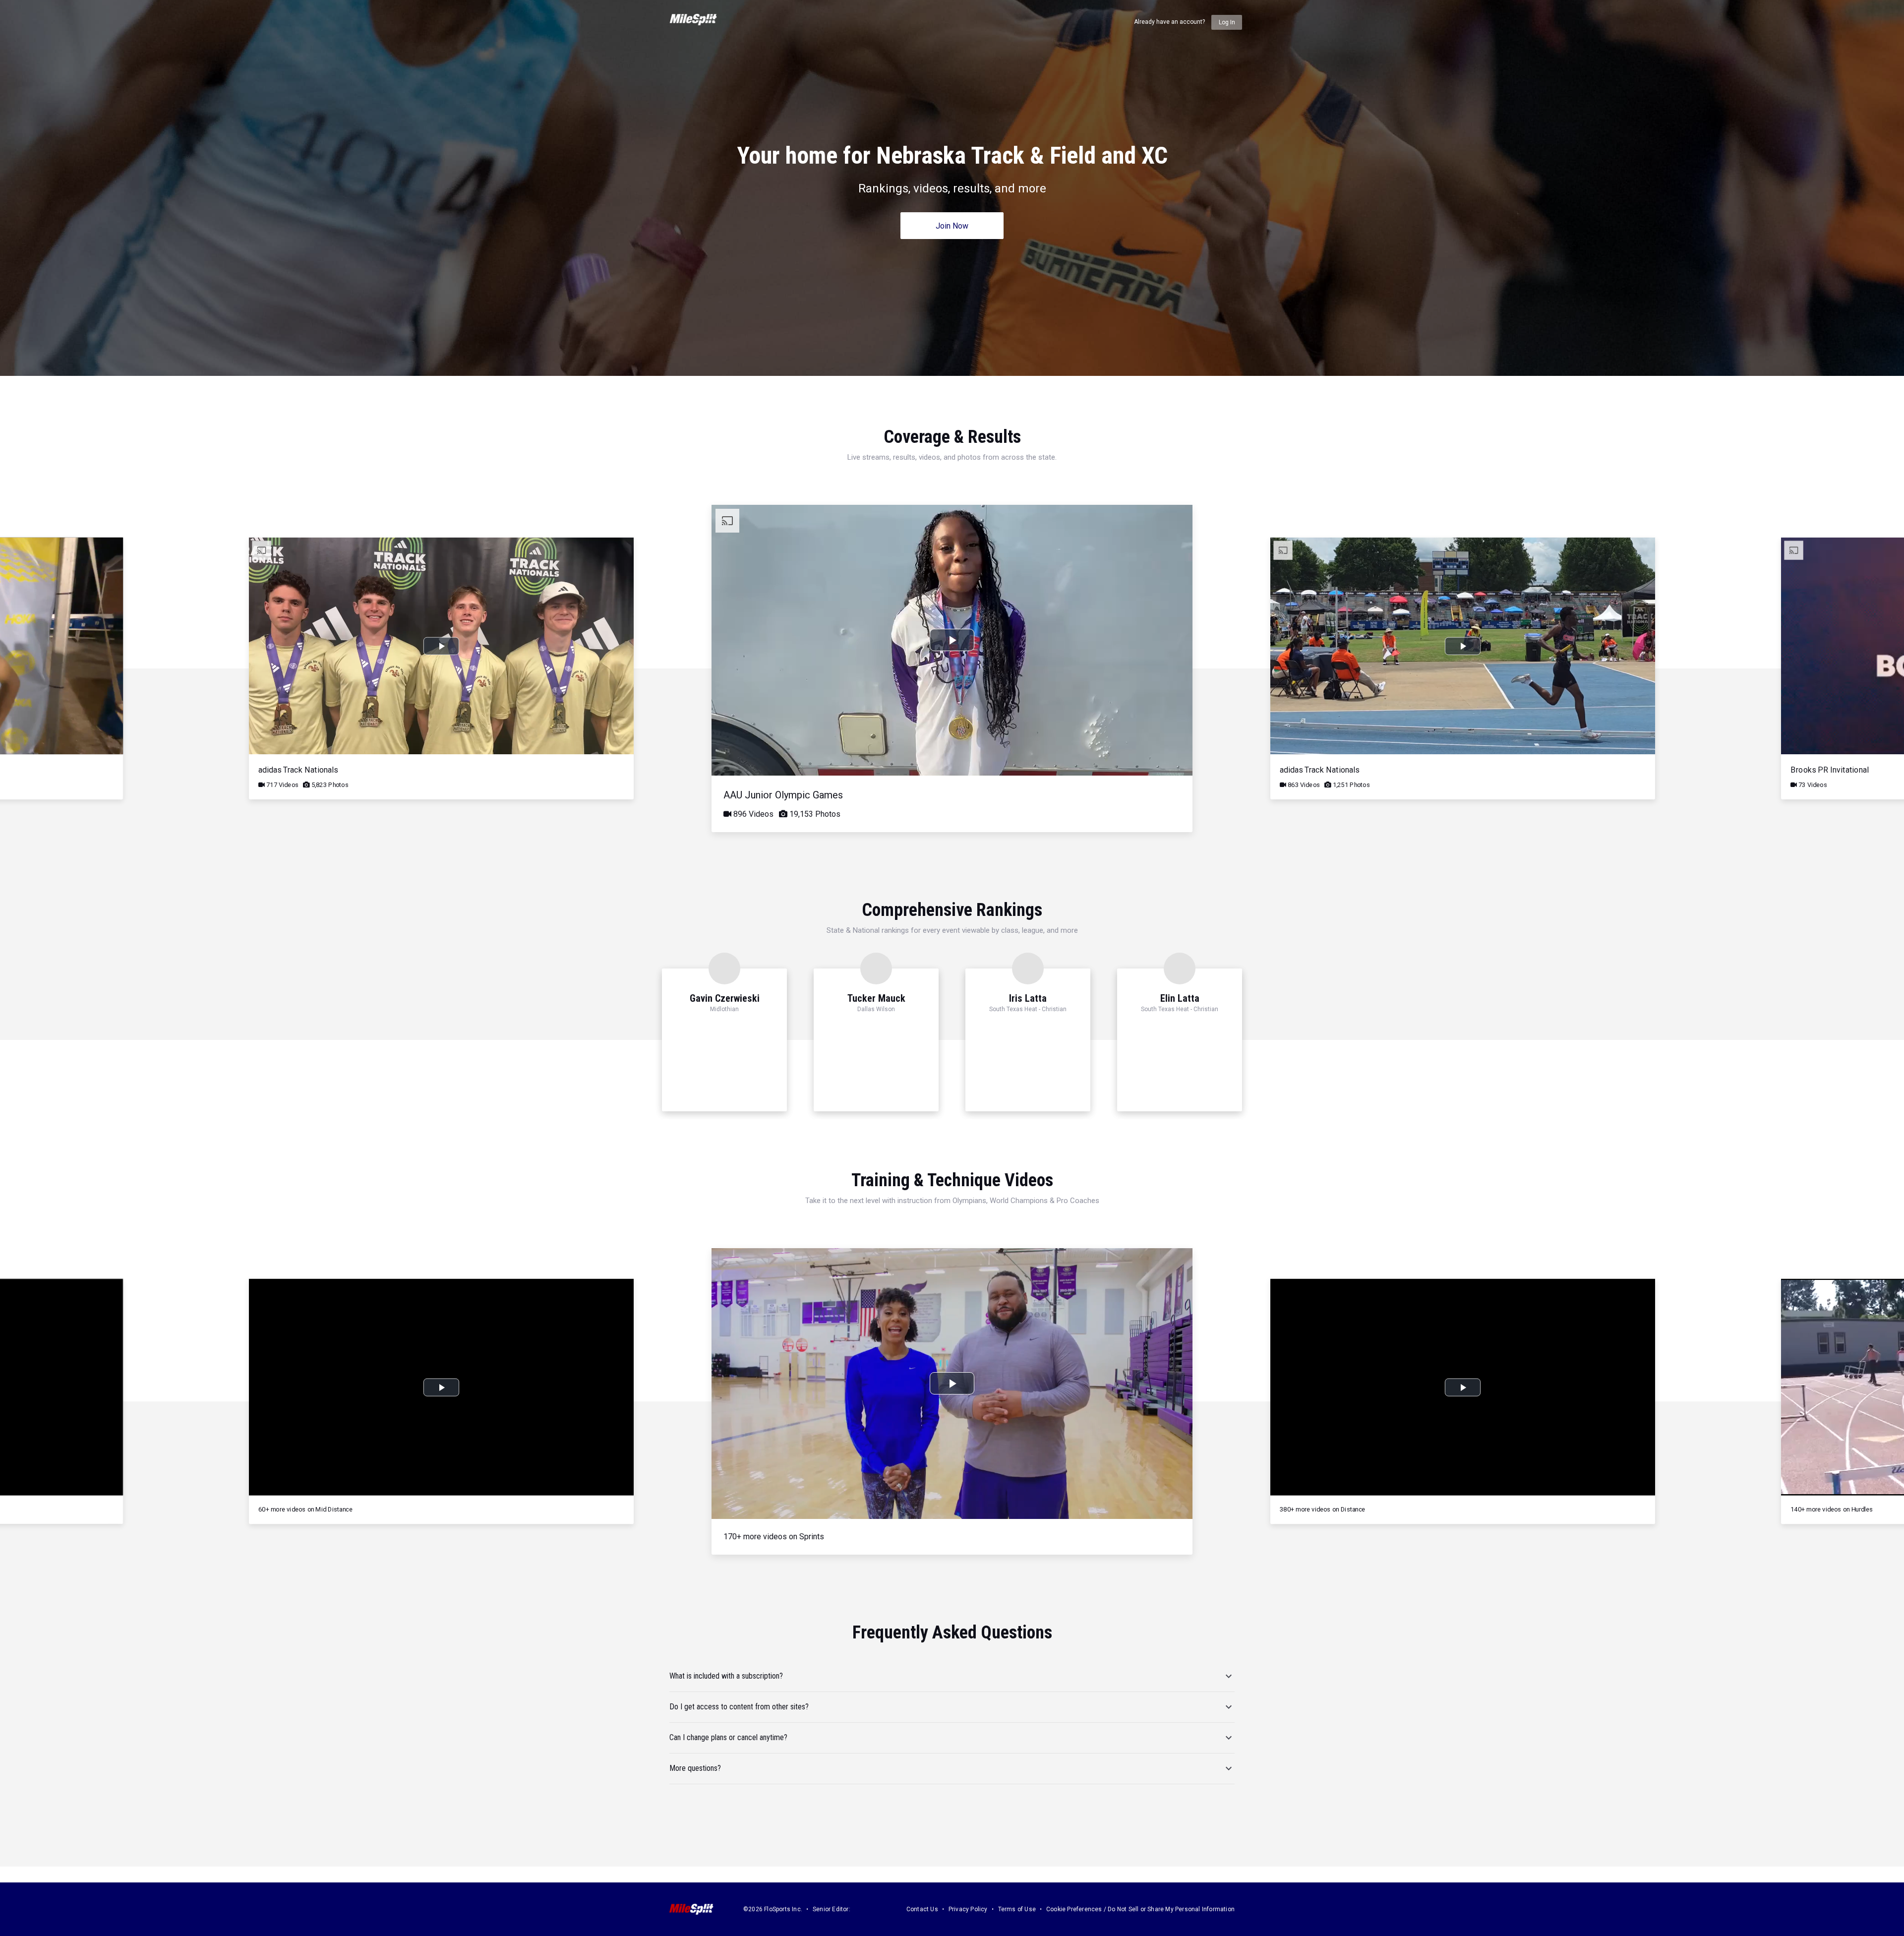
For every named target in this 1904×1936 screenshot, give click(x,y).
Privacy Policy (968, 1909)
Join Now (952, 226)
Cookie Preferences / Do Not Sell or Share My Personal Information (1140, 1909)
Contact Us (922, 1909)
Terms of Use (1017, 1909)
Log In (1227, 22)
